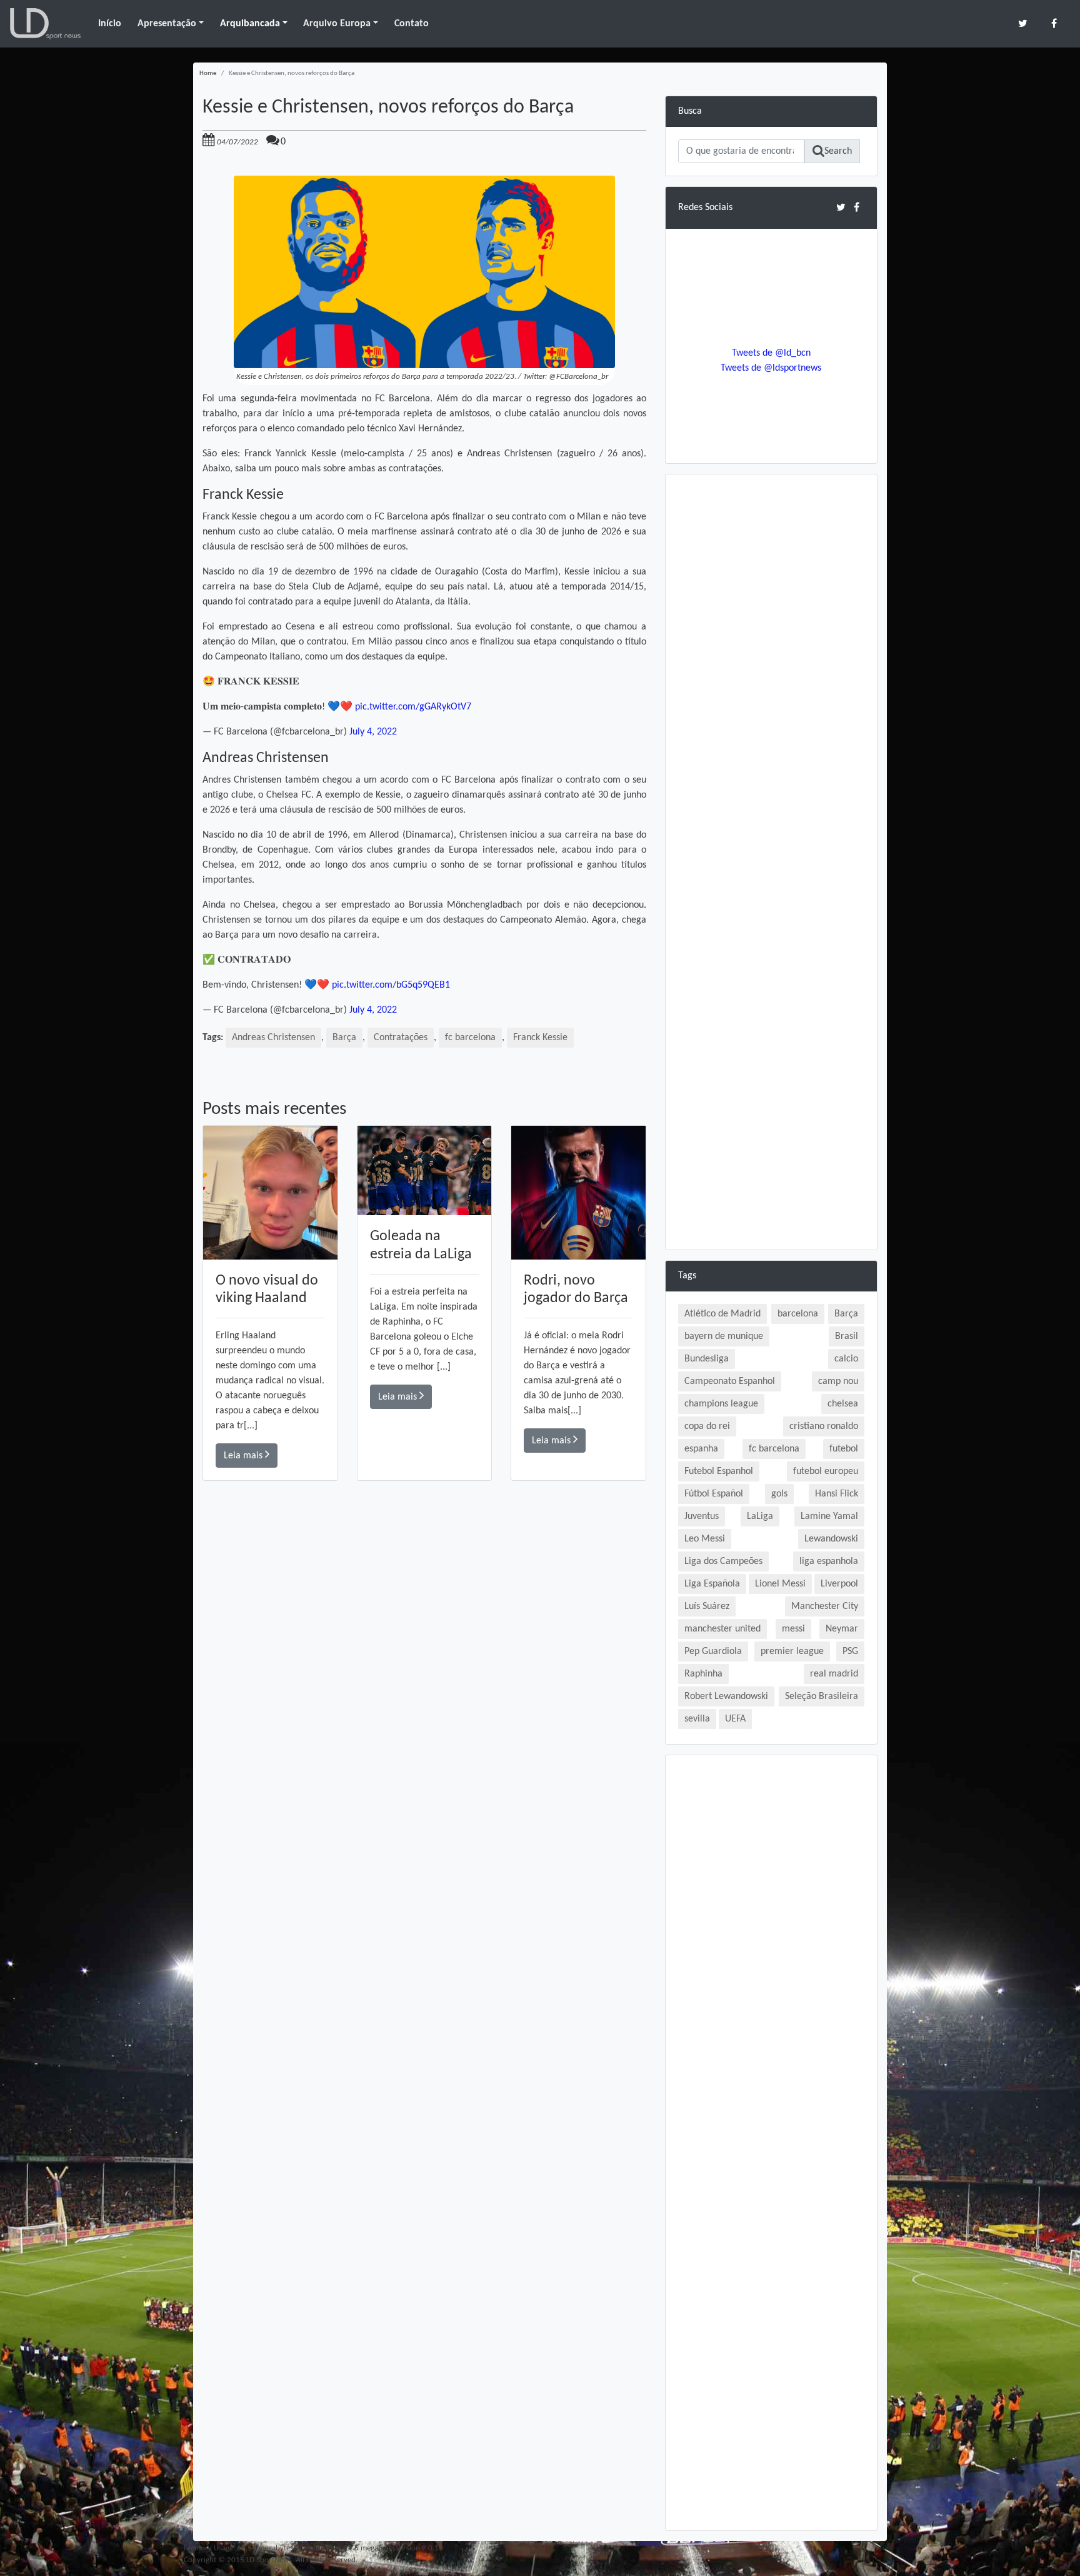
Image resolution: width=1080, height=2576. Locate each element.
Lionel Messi (780, 1584)
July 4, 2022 (373, 732)
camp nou (838, 1381)
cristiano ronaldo (824, 1426)
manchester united (722, 1629)
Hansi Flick (837, 1494)
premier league (792, 1651)
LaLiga (760, 1516)
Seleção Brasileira (822, 1696)
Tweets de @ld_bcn (771, 353)
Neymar (842, 1629)
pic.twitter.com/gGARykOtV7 (413, 707)
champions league (721, 1404)
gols (779, 1494)
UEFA (735, 1719)
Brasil (847, 1336)
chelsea (843, 1404)
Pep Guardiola (713, 1651)
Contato (412, 24)
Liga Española (712, 1584)
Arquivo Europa (337, 24)
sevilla (697, 1719)
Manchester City (825, 1606)
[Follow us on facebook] (1054, 23)
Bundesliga (707, 1359)
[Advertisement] (424, 1658)
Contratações (401, 1038)
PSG (850, 1651)
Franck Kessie (540, 1038)
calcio (846, 1359)
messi (793, 1629)
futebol (844, 1449)
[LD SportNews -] (45, 24)
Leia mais (244, 1456)
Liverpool (839, 1584)
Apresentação (167, 24)
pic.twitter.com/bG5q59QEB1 (391, 985)
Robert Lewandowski (726, 1696)
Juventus (702, 1516)
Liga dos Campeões (723, 1561)
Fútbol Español (714, 1494)
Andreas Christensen (273, 1038)
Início (110, 24)
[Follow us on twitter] (1023, 23)
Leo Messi (705, 1539)
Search (838, 151)
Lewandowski (831, 1539)
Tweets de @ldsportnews (771, 368)
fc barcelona (470, 1038)
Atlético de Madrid (722, 1314)
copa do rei (707, 1426)
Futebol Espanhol (719, 1471)
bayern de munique (724, 1336)
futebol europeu (826, 1471)
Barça (344, 1038)
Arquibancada (250, 24)
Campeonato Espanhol (730, 1381)
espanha (701, 1449)
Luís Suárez (707, 1606)
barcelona (798, 1314)
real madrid (834, 1674)
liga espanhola (829, 1561)
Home (208, 73)
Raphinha (703, 1674)
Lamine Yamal (829, 1516)
